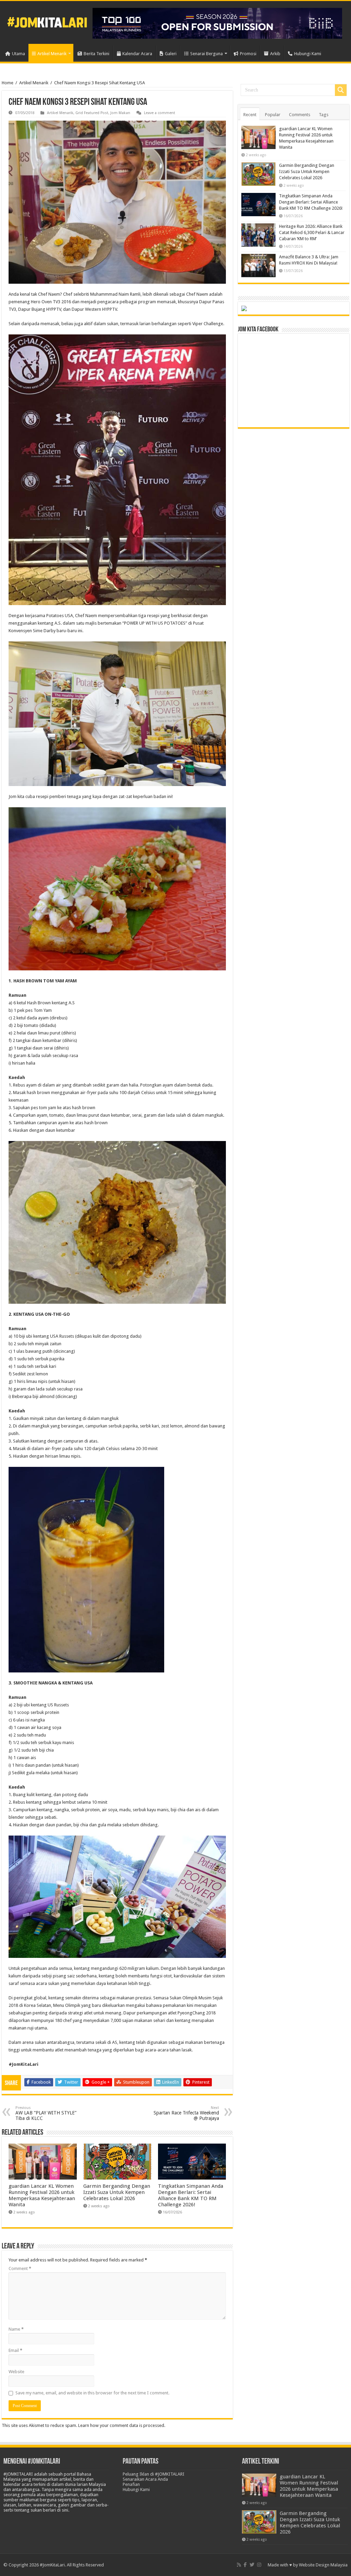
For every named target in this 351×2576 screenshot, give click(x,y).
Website (16, 2372)
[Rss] (239, 2565)
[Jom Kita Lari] (47, 21)
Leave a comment (160, 113)
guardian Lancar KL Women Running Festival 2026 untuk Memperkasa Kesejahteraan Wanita (42, 2195)
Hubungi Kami (308, 54)
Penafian (131, 2484)
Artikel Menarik (52, 54)
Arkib (275, 54)
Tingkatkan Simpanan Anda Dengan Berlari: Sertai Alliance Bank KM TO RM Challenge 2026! (191, 2195)
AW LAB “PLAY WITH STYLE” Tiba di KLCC (46, 2113)
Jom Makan (120, 113)
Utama (19, 54)
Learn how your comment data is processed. (122, 2425)
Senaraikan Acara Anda (145, 2479)
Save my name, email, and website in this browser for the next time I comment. (92, 2393)
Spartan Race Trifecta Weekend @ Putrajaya (186, 2113)
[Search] (341, 90)
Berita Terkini (96, 54)
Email (15, 2350)
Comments (300, 115)
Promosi (248, 54)
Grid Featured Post (92, 113)
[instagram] (259, 2565)
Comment (20, 2268)
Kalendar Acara (137, 54)
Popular (273, 115)
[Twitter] (252, 2565)
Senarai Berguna (207, 54)
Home (8, 83)
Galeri (171, 54)
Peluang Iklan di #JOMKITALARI (154, 2474)
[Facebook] (245, 2565)
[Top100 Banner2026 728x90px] (217, 23)
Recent (250, 115)
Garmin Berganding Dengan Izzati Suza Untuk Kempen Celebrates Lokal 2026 (117, 2192)
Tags (324, 115)
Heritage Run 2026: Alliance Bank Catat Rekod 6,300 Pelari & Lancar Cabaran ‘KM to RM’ (312, 232)
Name (16, 2329)
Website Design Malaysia (323, 2565)
